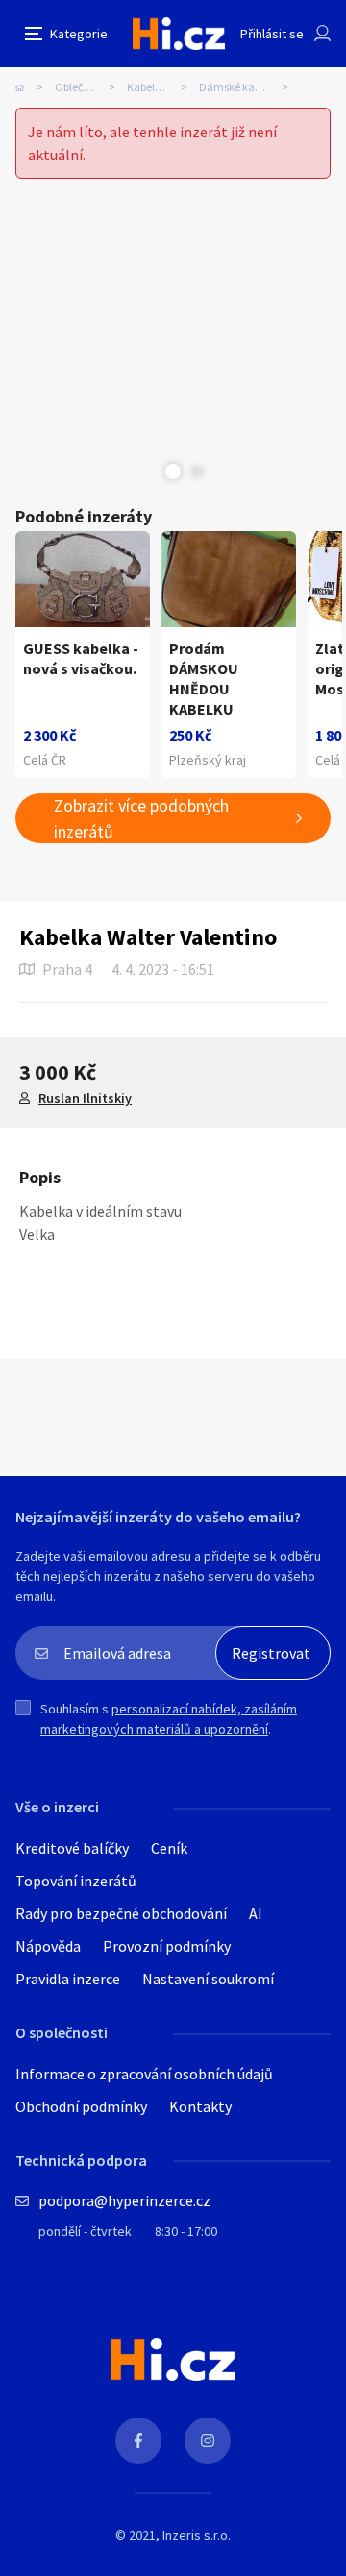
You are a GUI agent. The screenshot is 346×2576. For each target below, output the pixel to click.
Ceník (169, 1848)
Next (197, 472)
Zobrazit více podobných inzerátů (141, 818)
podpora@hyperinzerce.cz (124, 2200)
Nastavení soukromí (208, 1979)
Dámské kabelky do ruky (249, 87)
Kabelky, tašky (162, 87)
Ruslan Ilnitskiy (85, 1098)
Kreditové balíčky (72, 1848)
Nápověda (48, 1946)
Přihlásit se (272, 34)
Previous (149, 472)
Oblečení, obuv (91, 87)
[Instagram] (208, 2441)
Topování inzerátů (76, 1881)
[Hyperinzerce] (179, 33)
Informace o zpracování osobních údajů (144, 2074)
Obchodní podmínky (81, 2106)
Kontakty (200, 2106)
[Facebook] (138, 2441)
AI (256, 1913)
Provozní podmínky (167, 1946)
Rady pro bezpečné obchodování (121, 1913)
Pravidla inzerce (68, 1979)
